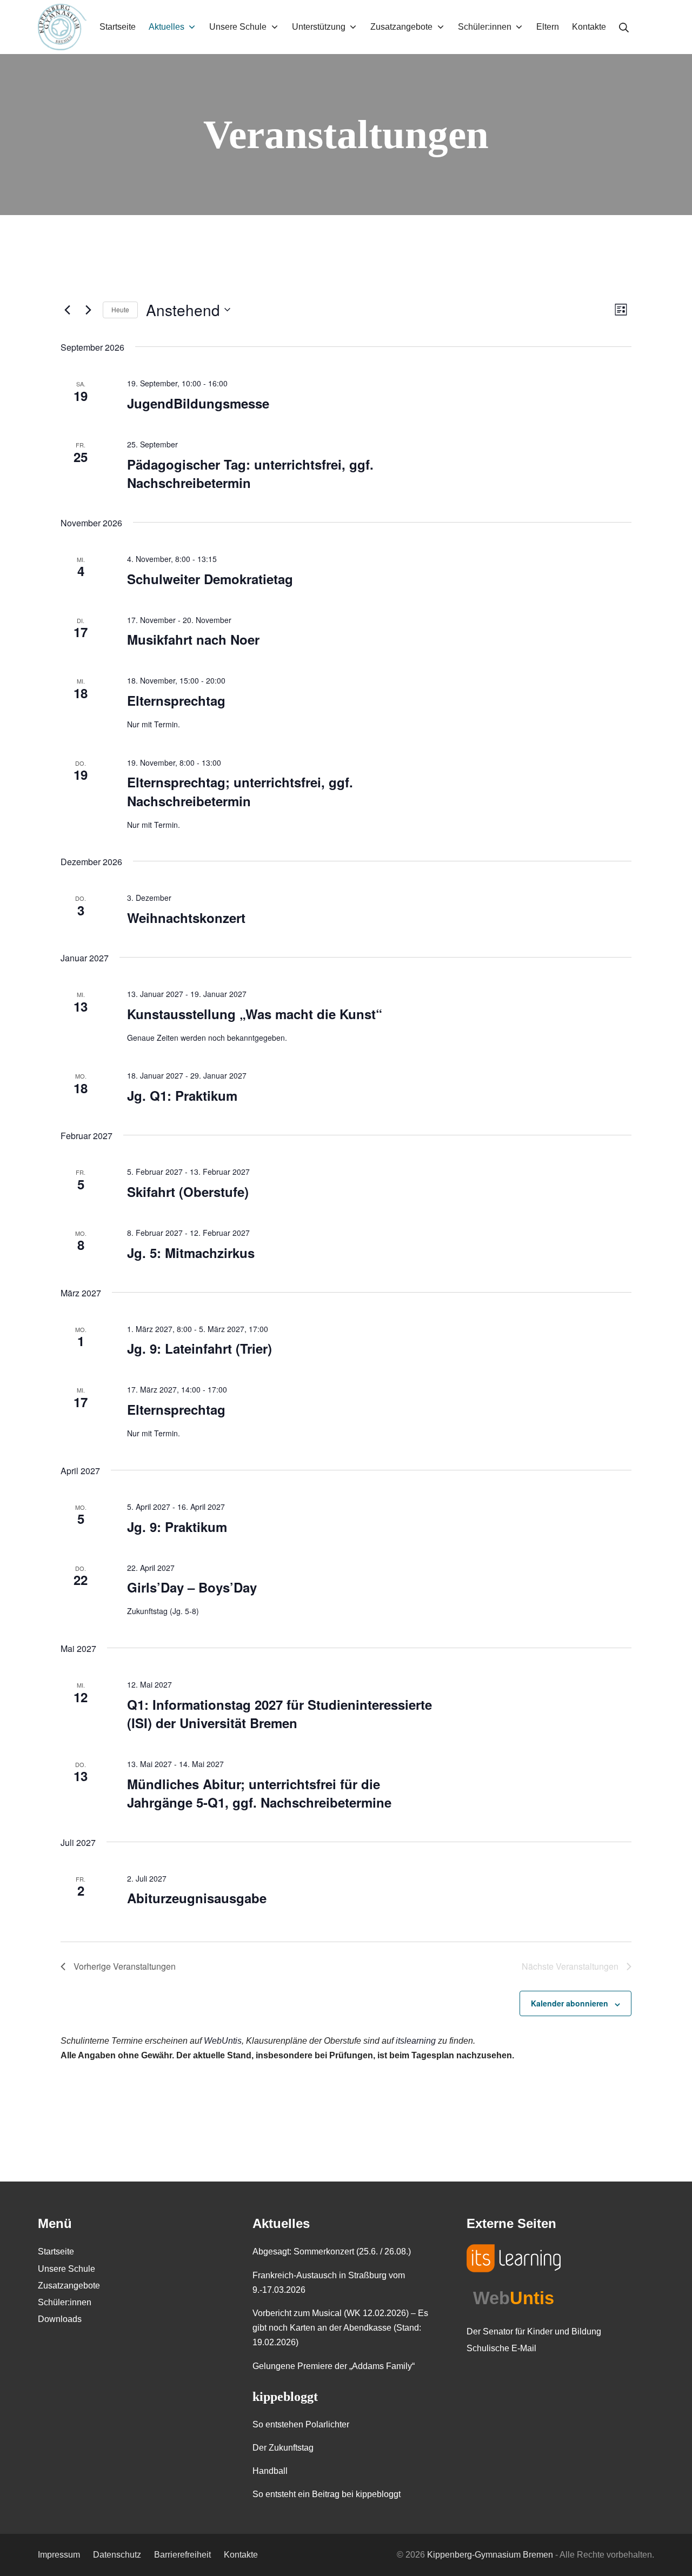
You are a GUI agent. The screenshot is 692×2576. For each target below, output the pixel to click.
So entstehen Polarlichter (301, 2424)
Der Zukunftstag (283, 2448)
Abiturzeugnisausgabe (197, 1898)
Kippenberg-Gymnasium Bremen (490, 2555)
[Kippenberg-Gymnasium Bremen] (62, 27)
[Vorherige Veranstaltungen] (67, 310)
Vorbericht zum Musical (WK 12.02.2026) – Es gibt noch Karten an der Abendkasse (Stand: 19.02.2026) (340, 2328)
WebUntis (223, 2041)
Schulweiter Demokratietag (210, 579)
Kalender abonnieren (570, 2003)
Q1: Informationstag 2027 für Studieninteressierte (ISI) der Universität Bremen (280, 1714)
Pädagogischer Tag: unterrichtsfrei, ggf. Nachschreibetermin (250, 473)
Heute (120, 309)
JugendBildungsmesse (198, 403)
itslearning (416, 2041)
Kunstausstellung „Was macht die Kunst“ (255, 1014)
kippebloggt (285, 2397)
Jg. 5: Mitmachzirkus (191, 1253)
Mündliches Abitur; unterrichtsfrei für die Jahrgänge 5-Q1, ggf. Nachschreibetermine (259, 1793)
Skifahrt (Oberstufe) (188, 1192)
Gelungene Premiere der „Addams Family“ (334, 2366)
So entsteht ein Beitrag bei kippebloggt (327, 2494)
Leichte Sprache (648, 27)
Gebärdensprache (667, 27)
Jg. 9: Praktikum (177, 1527)
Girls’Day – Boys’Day (192, 1587)
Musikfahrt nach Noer (193, 639)
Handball (270, 2471)
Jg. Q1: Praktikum (182, 1095)
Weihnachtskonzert (186, 918)
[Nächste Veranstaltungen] (88, 310)
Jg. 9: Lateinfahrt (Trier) (199, 1348)
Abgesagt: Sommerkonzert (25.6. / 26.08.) (332, 2252)
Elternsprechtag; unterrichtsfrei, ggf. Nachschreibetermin (240, 791)
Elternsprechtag (176, 700)
